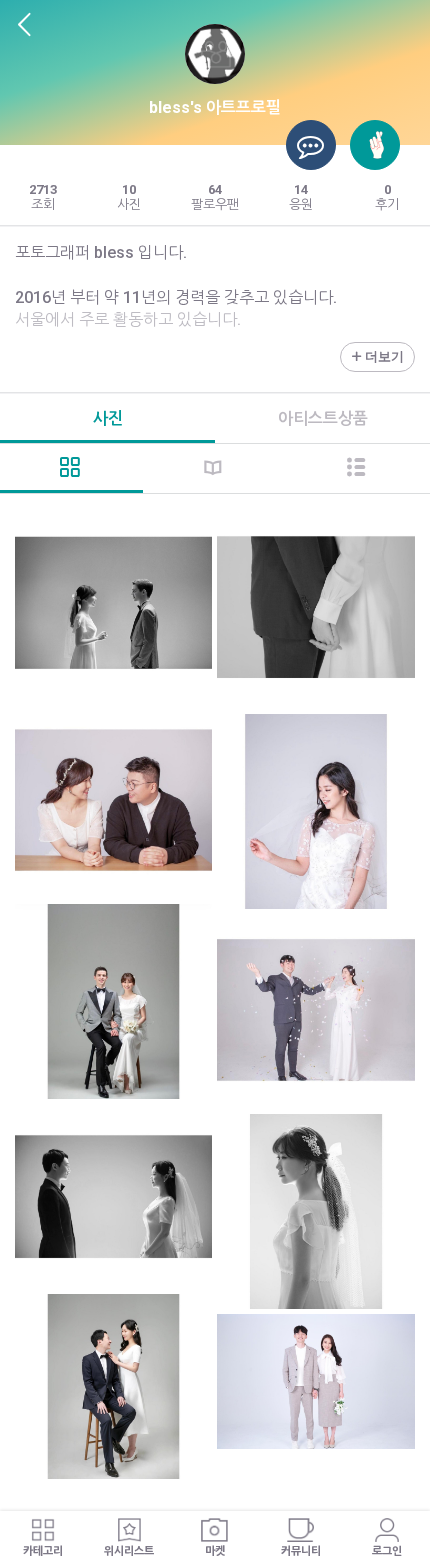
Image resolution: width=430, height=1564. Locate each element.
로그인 (387, 1551)
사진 (108, 418)
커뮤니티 (301, 1551)
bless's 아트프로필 (215, 107)
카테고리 (43, 1551)
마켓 (215, 1551)
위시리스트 (129, 1551)
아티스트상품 (323, 418)
